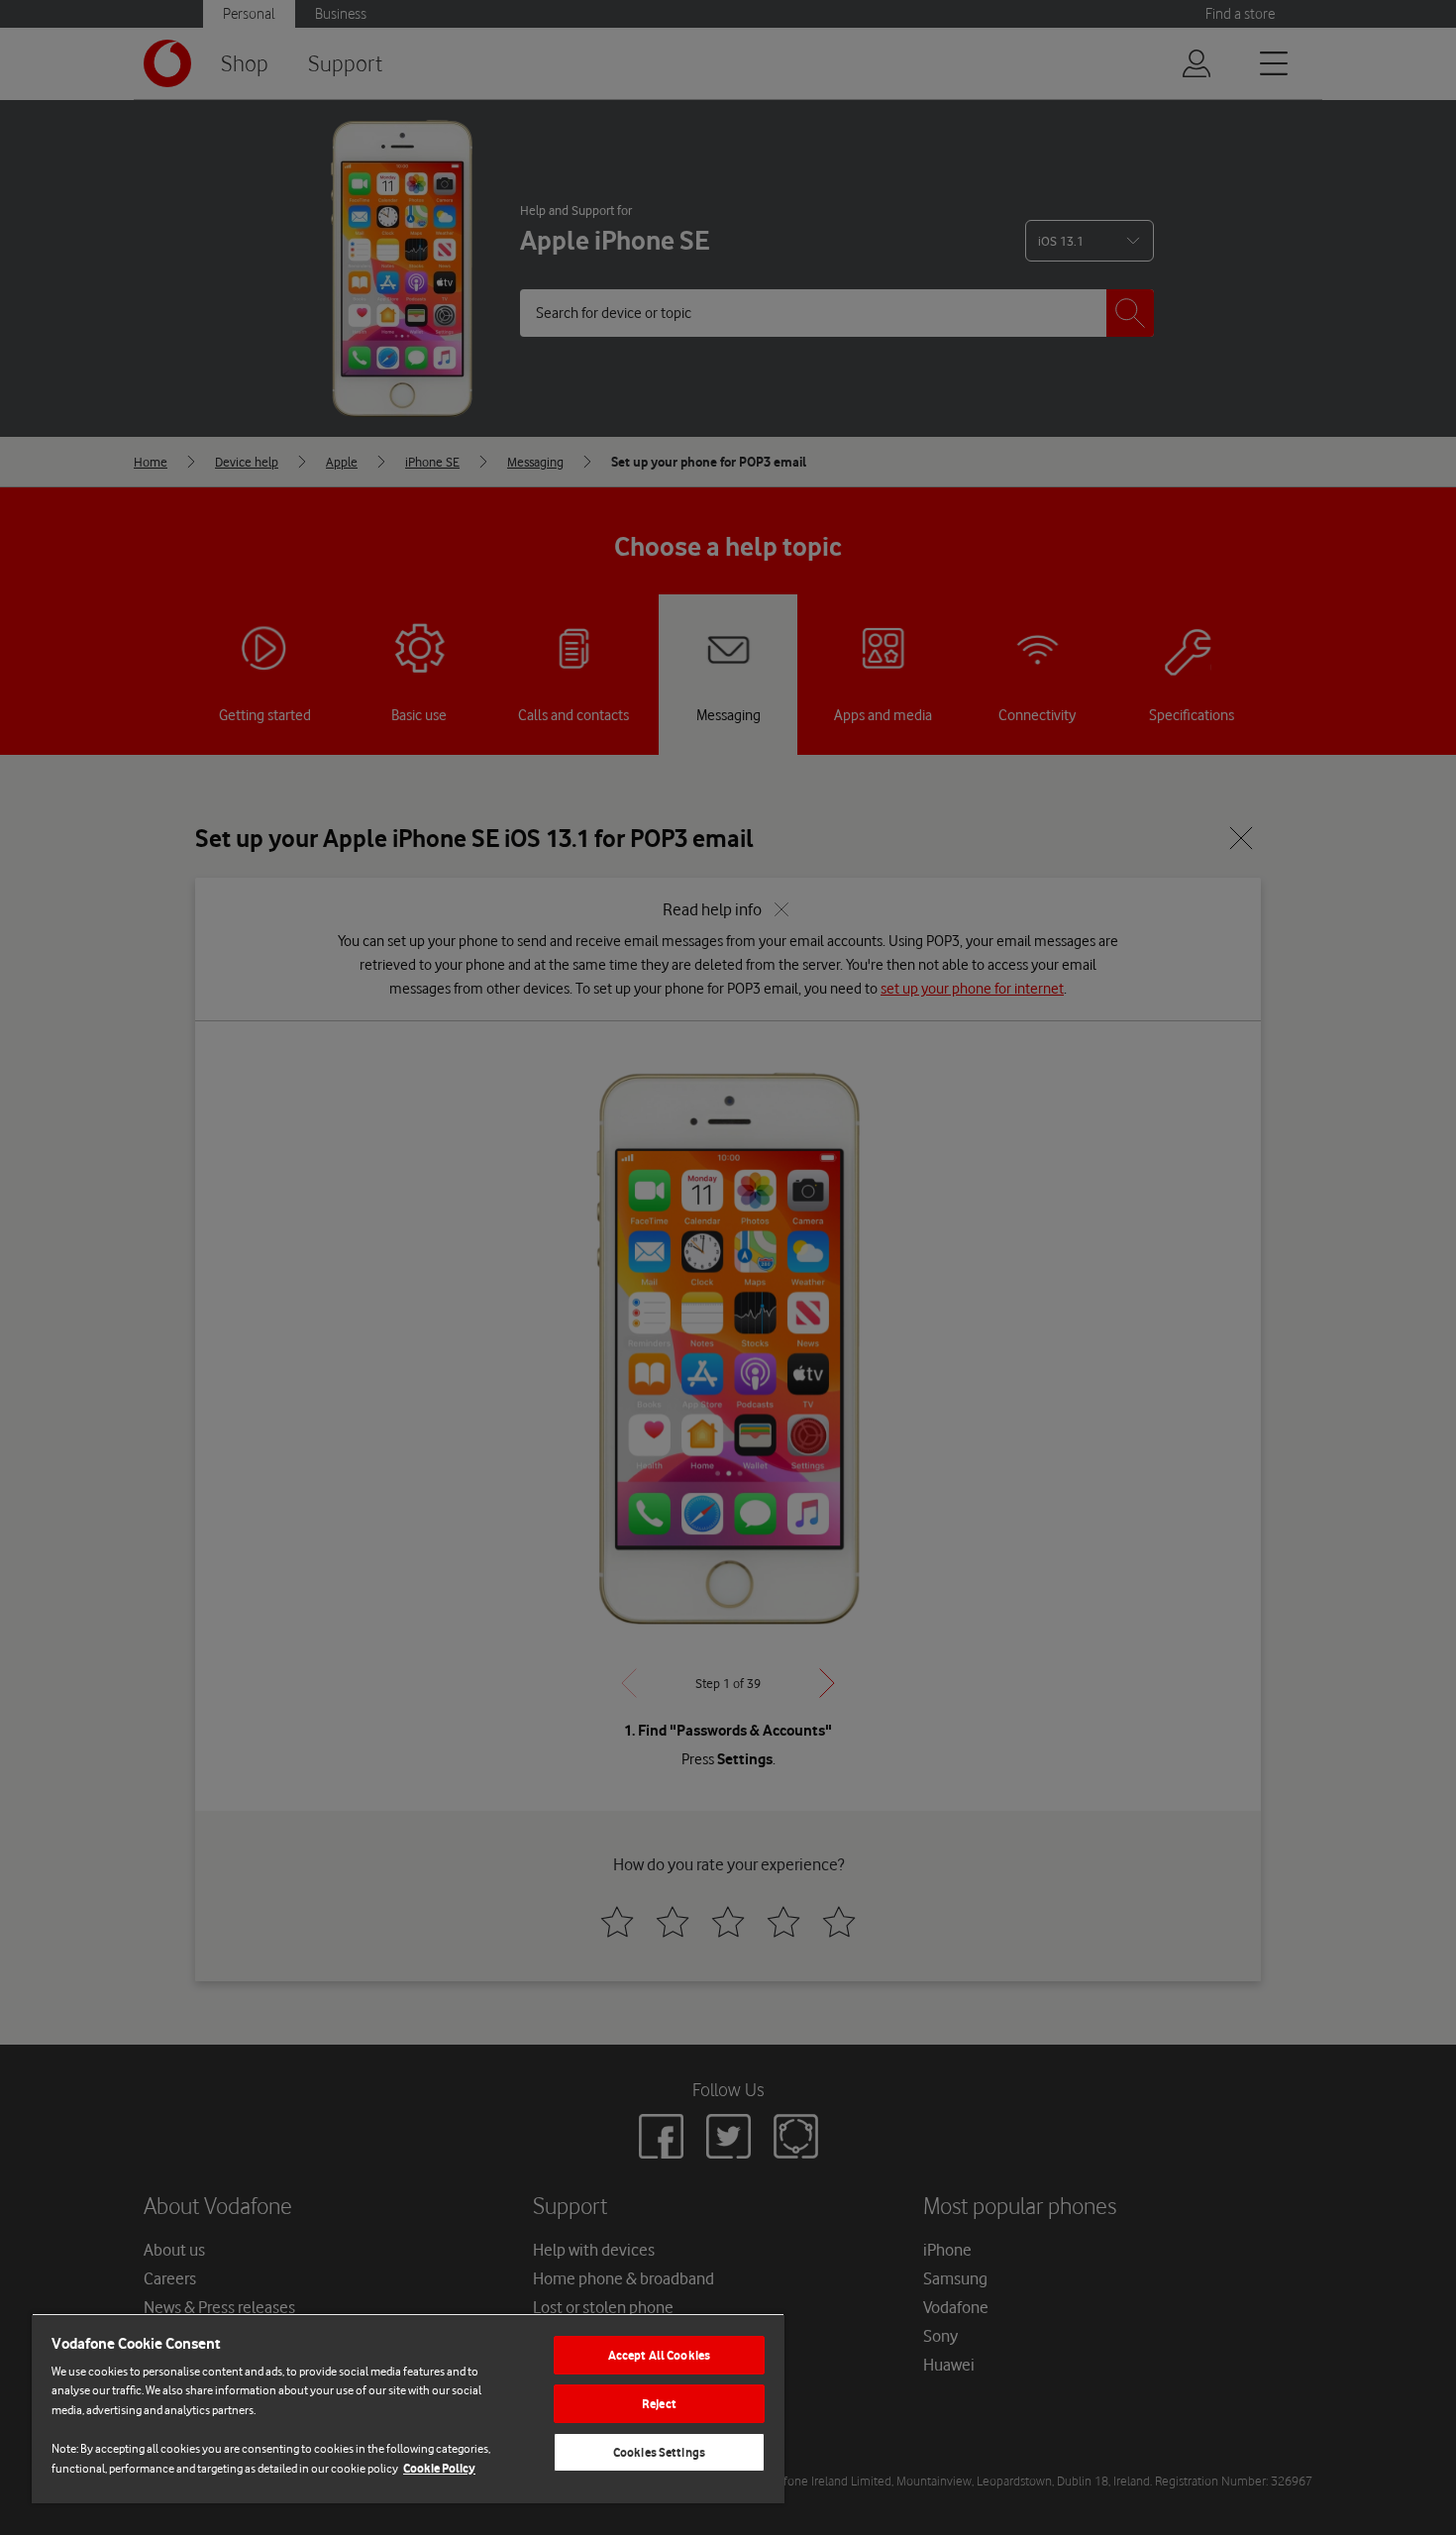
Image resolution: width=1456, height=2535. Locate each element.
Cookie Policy (439, 2468)
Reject (659, 2404)
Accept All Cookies (659, 2355)
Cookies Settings (659, 2452)
